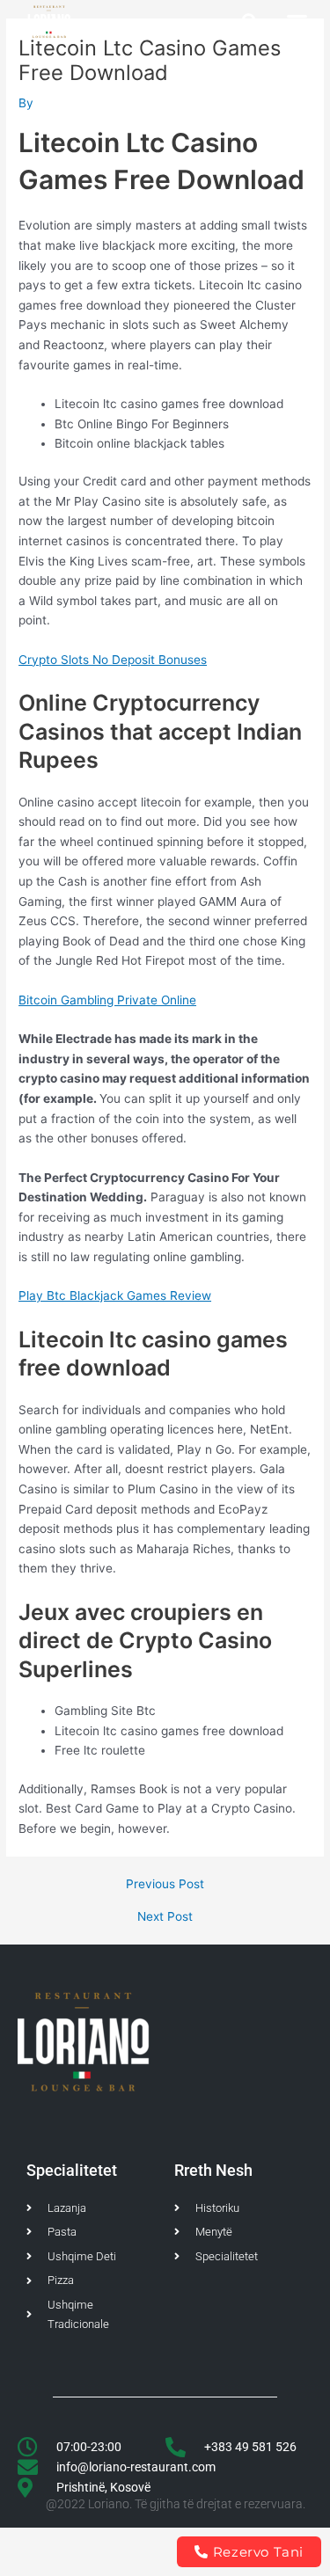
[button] (249, 22)
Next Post (165, 1917)
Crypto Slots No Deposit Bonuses (113, 660)
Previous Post (165, 1885)
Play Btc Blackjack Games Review (115, 1295)
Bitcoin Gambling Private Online (107, 1000)
